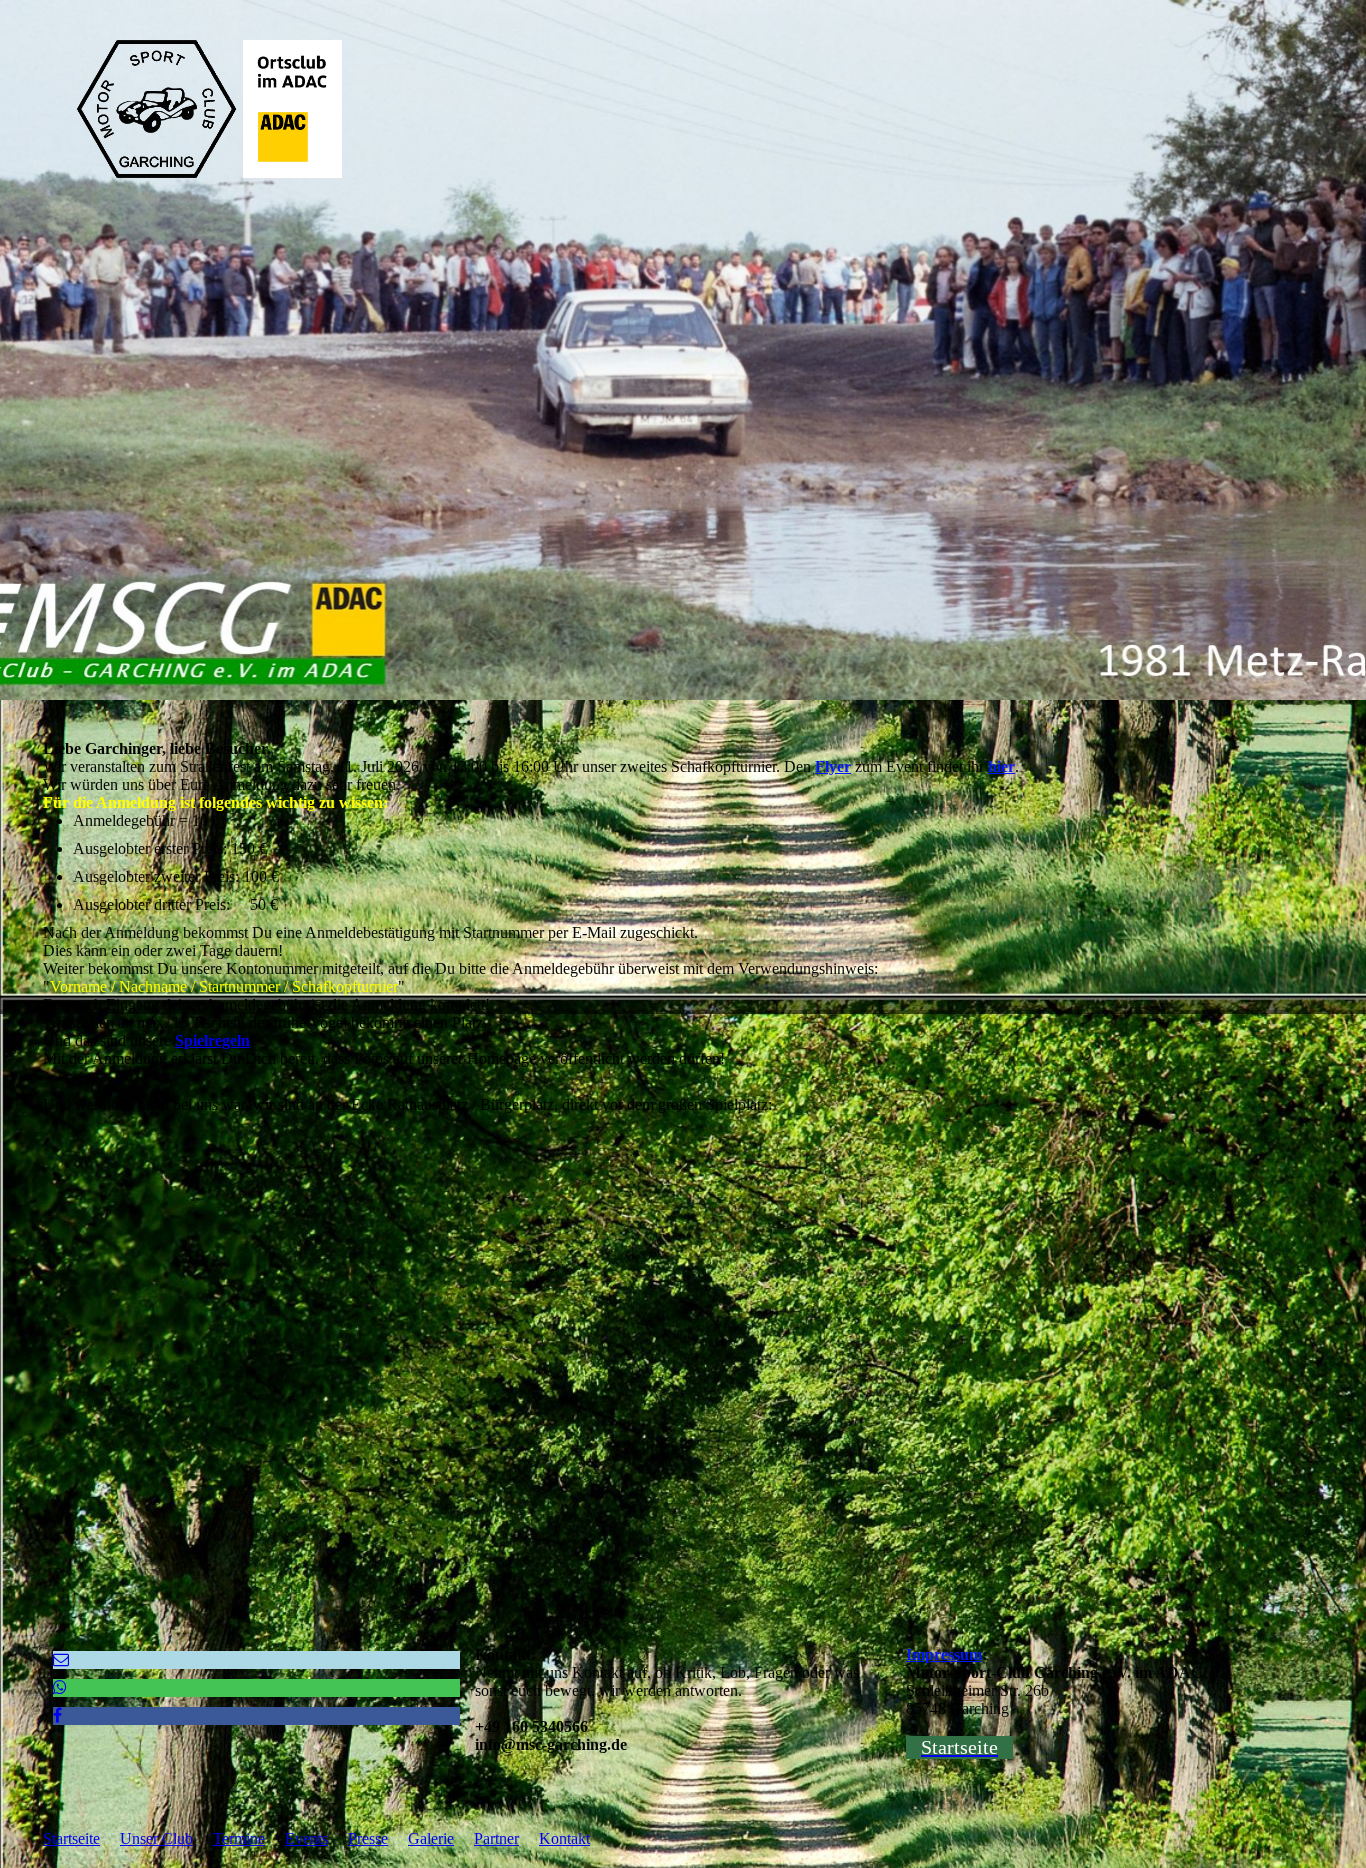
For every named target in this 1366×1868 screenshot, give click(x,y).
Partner (496, 1838)
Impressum (944, 1654)
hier (1001, 766)
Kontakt (564, 1838)
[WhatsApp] (60, 1687)
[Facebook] (57, 1715)
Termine (239, 1838)
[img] (683, 350)
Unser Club (156, 1838)
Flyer (833, 766)
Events (306, 1838)
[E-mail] (61, 1659)
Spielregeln (212, 1040)
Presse (368, 1838)
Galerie (431, 1838)
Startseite (71, 1838)
